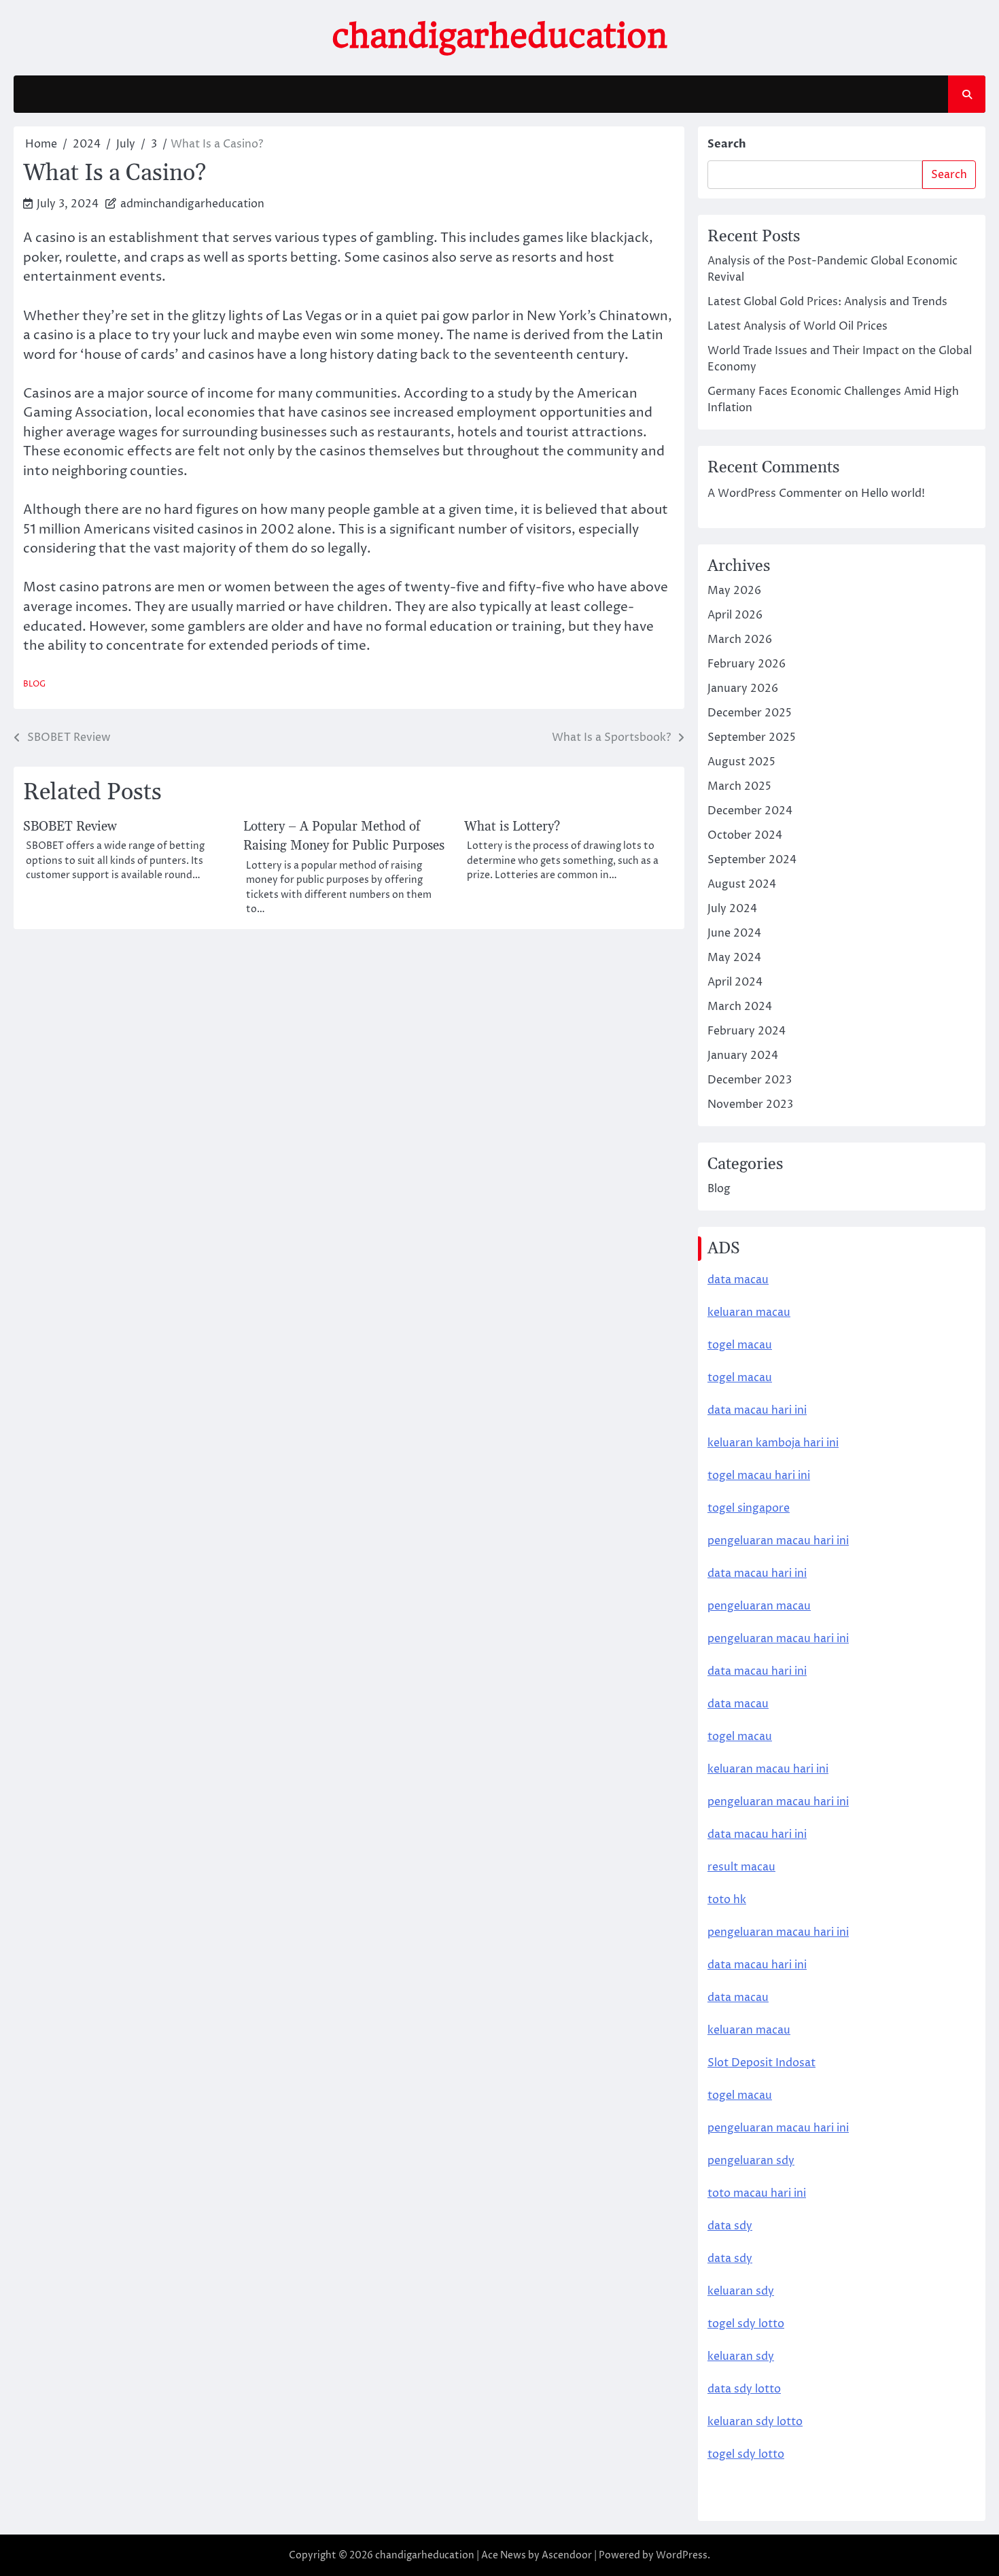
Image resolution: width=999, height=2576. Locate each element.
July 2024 (732, 909)
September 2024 (752, 860)
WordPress (682, 2555)
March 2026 (740, 640)
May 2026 (734, 591)
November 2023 (750, 1104)
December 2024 (750, 811)
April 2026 (735, 615)
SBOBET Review (70, 827)
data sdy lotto (744, 2389)
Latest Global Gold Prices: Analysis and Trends (827, 302)
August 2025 (741, 762)
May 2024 (734, 958)
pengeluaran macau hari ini (778, 1802)
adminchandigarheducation (192, 204)
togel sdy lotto (746, 2454)
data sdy (730, 2226)
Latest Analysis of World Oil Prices (798, 326)
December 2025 (750, 713)
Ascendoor (567, 2555)
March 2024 (740, 1007)
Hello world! (893, 493)
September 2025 (752, 737)
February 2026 (747, 664)
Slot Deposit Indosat (761, 2063)
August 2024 (742, 884)
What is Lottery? (512, 827)
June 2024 (734, 933)
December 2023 (750, 1080)
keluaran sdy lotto (755, 2422)
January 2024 (743, 1056)
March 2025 (739, 786)
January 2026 (743, 689)
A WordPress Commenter (775, 493)
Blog (34, 684)
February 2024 (747, 1031)
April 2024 (735, 982)
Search (727, 144)
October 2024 (745, 835)
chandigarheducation (500, 36)
